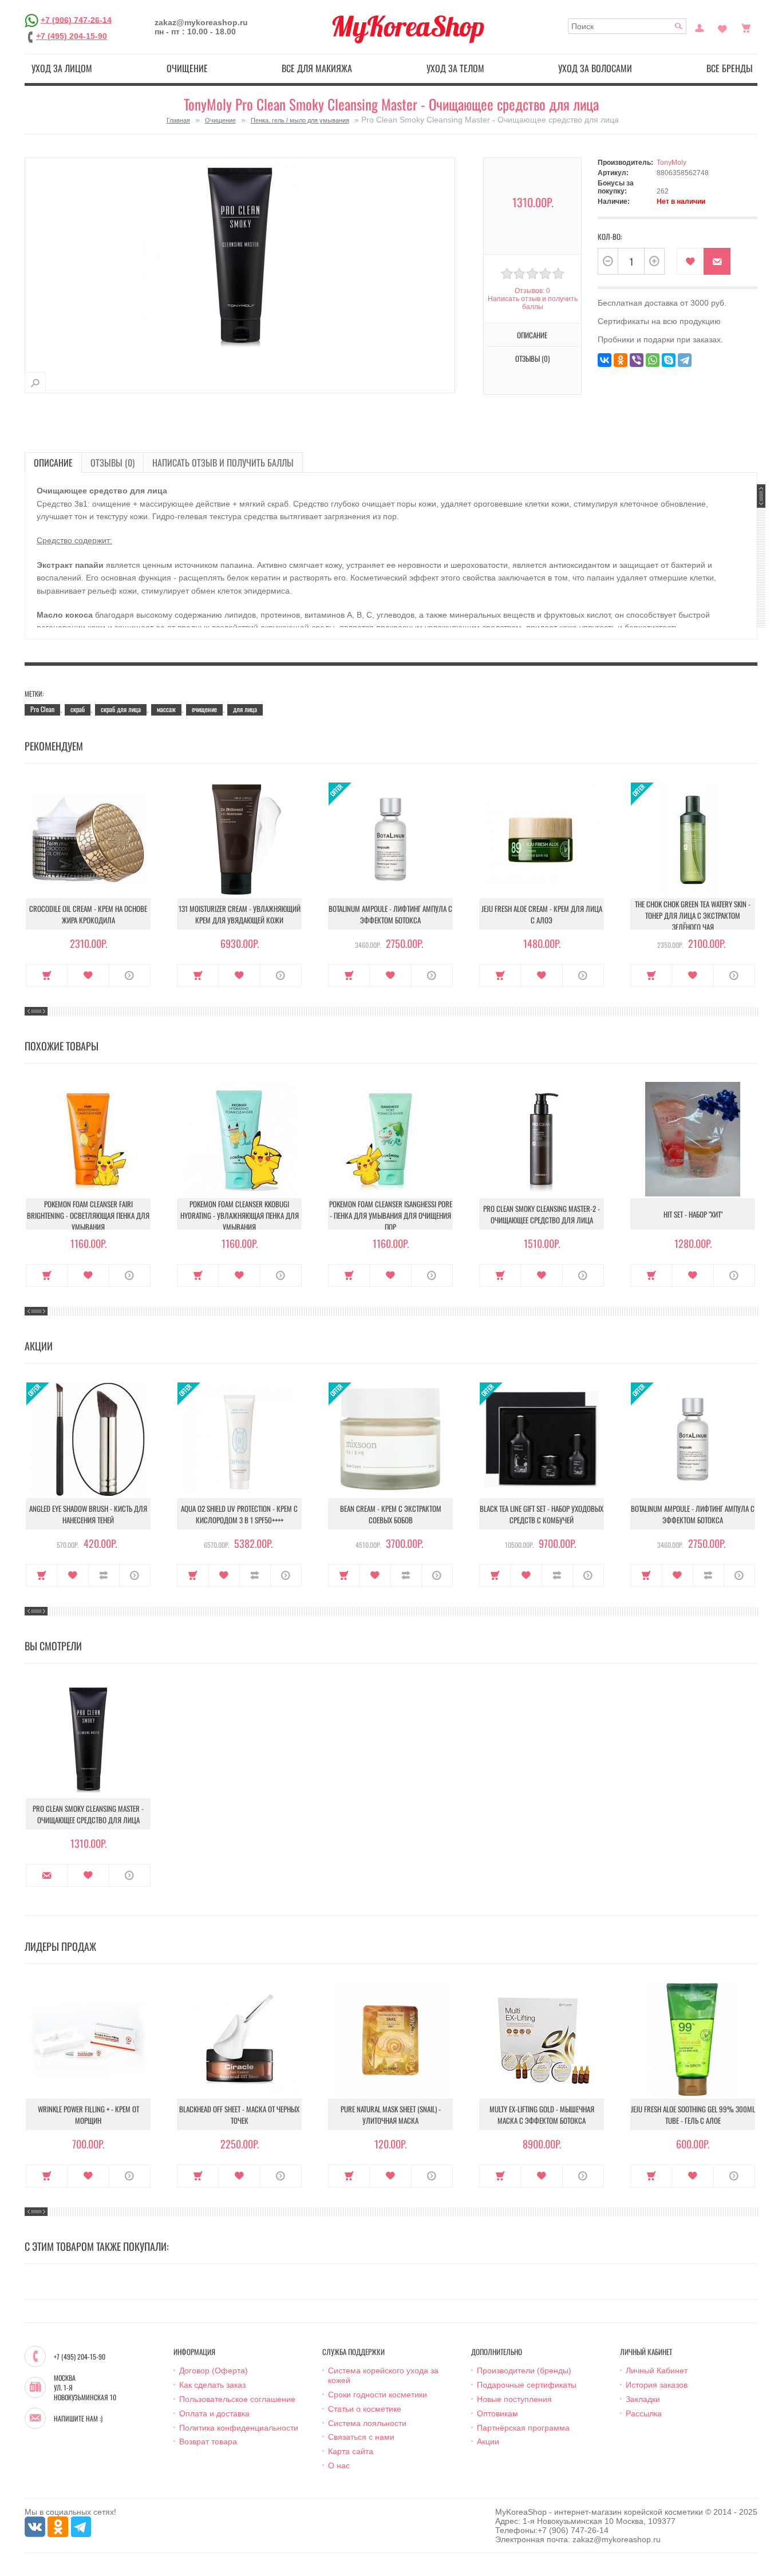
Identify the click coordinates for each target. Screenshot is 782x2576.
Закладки (643, 2399)
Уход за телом (455, 68)
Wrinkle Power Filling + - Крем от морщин (88, 2115)
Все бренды (730, 68)
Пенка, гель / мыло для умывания (300, 120)
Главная (178, 120)
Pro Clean (42, 709)
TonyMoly (672, 163)
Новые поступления (514, 2399)
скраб (78, 709)
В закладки (690, 261)
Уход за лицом (62, 68)
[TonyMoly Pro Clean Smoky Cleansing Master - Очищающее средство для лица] (35, 383)
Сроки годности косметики (378, 2395)
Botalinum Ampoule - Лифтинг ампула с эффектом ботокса (390, 914)
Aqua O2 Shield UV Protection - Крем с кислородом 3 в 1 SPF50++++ (239, 1514)
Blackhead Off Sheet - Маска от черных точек (239, 2115)
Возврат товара (208, 2441)
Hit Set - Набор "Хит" (693, 1214)
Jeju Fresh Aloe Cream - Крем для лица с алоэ (542, 914)
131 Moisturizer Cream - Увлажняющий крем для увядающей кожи (240, 914)
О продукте (130, 975)
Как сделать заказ (212, 2385)
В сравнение (104, 1575)
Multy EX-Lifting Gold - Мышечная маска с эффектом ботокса (542, 2115)
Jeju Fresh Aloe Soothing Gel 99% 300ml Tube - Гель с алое (693, 2115)
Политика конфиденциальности (239, 2428)
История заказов (657, 2385)
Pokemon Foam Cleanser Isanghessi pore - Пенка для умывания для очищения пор (391, 1215)
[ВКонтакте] (605, 360)
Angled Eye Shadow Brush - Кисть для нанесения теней (88, 1514)
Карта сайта (351, 2451)
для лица (245, 709)
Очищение (187, 68)
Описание (53, 463)
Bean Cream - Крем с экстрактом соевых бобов (391, 1514)
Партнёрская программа (523, 2428)
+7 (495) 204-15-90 (72, 36)
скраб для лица (121, 709)
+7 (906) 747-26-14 (76, 19)
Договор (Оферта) (214, 2370)
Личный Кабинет (657, 2370)
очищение (204, 709)
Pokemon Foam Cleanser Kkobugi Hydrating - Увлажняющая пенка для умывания (240, 1215)
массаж (166, 709)
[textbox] (627, 26)
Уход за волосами (595, 68)
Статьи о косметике (365, 2409)
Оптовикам (497, 2413)
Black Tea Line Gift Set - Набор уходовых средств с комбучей (542, 1514)
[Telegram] (685, 360)
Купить (47, 975)
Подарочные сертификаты (527, 2385)
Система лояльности (367, 2423)
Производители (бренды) (524, 2370)
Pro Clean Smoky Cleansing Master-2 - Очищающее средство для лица (542, 1214)
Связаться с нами (361, 2437)
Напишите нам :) (78, 2419)
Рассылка (644, 2413)
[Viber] (637, 360)
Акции (488, 2441)
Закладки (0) (722, 27)
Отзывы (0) (112, 463)
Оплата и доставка (214, 2413)
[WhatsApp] (653, 360)
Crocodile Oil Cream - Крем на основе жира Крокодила (88, 914)
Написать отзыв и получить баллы (223, 463)
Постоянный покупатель (700, 27)
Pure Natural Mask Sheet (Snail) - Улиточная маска (391, 2115)
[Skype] (669, 360)
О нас (339, 2466)
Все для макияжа (317, 68)
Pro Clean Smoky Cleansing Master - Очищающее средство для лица (88, 1814)
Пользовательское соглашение (237, 2399)
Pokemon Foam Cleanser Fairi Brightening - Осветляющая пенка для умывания (88, 1215)
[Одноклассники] (621, 360)
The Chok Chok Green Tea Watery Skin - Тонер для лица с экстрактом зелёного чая (693, 915)
